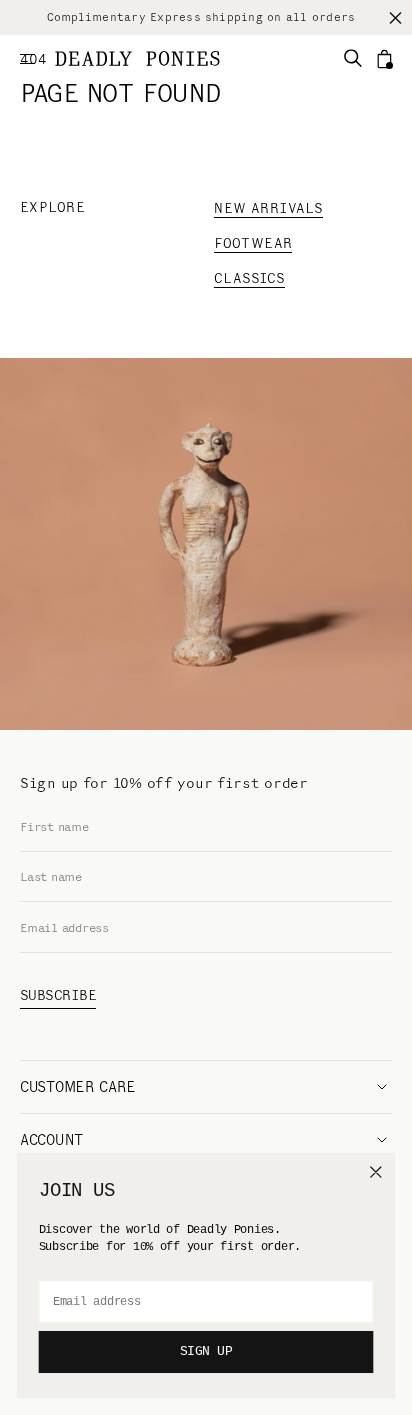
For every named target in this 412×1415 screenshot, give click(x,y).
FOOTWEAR (253, 243)
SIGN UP (206, 1352)
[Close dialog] (375, 1171)
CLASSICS (249, 278)
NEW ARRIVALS (268, 208)
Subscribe (58, 995)
